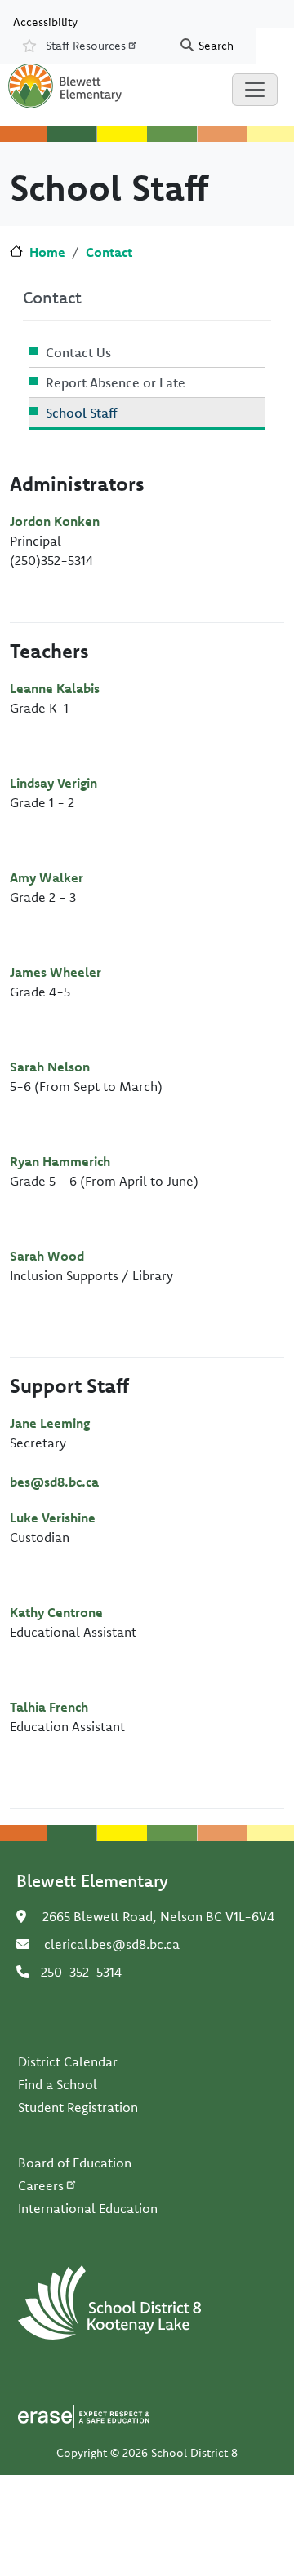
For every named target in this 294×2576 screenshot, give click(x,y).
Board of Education (75, 2163)
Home (47, 252)
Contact (109, 252)
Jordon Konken (55, 521)
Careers (41, 2185)
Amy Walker (47, 877)
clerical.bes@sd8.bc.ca (112, 1944)
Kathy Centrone (56, 1612)
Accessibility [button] (45, 21)
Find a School (58, 2084)
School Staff (81, 413)
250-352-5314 (81, 1972)
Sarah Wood (47, 1256)
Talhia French (49, 1707)
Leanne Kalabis (55, 688)
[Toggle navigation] (255, 90)
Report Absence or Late (116, 382)
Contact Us (78, 352)
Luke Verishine (53, 1518)
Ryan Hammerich (60, 1161)
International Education (88, 2208)
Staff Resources (86, 46)
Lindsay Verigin (53, 783)
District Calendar (68, 2061)
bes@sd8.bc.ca (54, 1482)
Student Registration (78, 2107)
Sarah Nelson (50, 1067)
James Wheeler (56, 972)
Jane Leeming (50, 1423)
